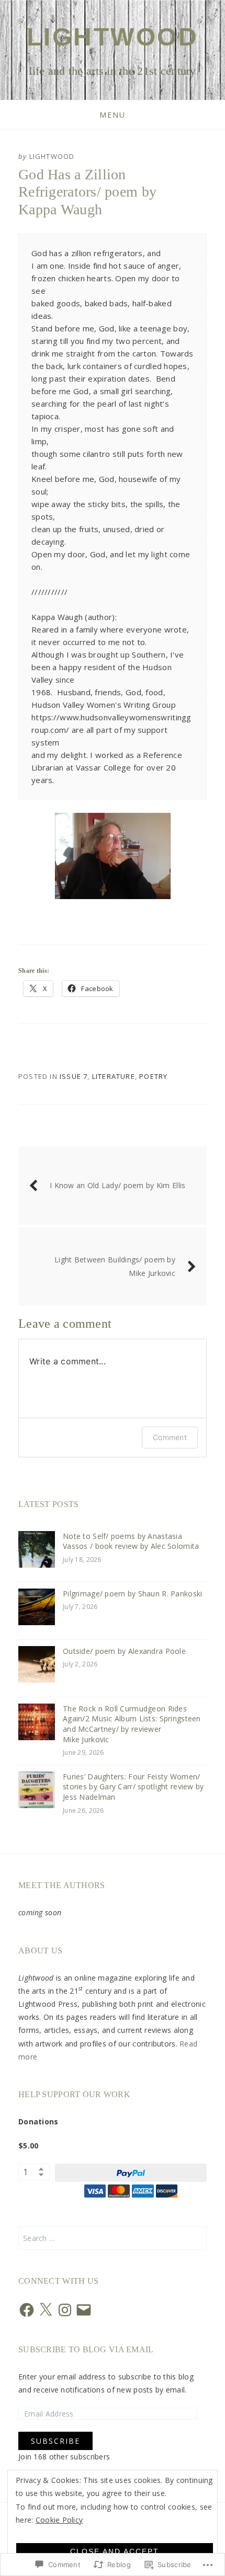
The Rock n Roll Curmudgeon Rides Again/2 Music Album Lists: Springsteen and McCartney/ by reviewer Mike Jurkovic (132, 1724)
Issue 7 (74, 1076)
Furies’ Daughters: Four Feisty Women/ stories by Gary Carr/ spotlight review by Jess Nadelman (133, 1787)
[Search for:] (113, 2238)
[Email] (84, 2310)
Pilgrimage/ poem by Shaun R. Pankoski (132, 1594)
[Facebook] (27, 2310)
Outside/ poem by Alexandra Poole (124, 1651)
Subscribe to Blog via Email (86, 2349)
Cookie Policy (59, 2520)
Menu (113, 115)
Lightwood (113, 37)
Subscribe (55, 2441)
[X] (46, 2310)
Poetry (153, 1076)
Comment (170, 1437)
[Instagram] (65, 2310)
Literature (114, 1076)
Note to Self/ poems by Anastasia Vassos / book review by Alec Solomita (131, 1541)
